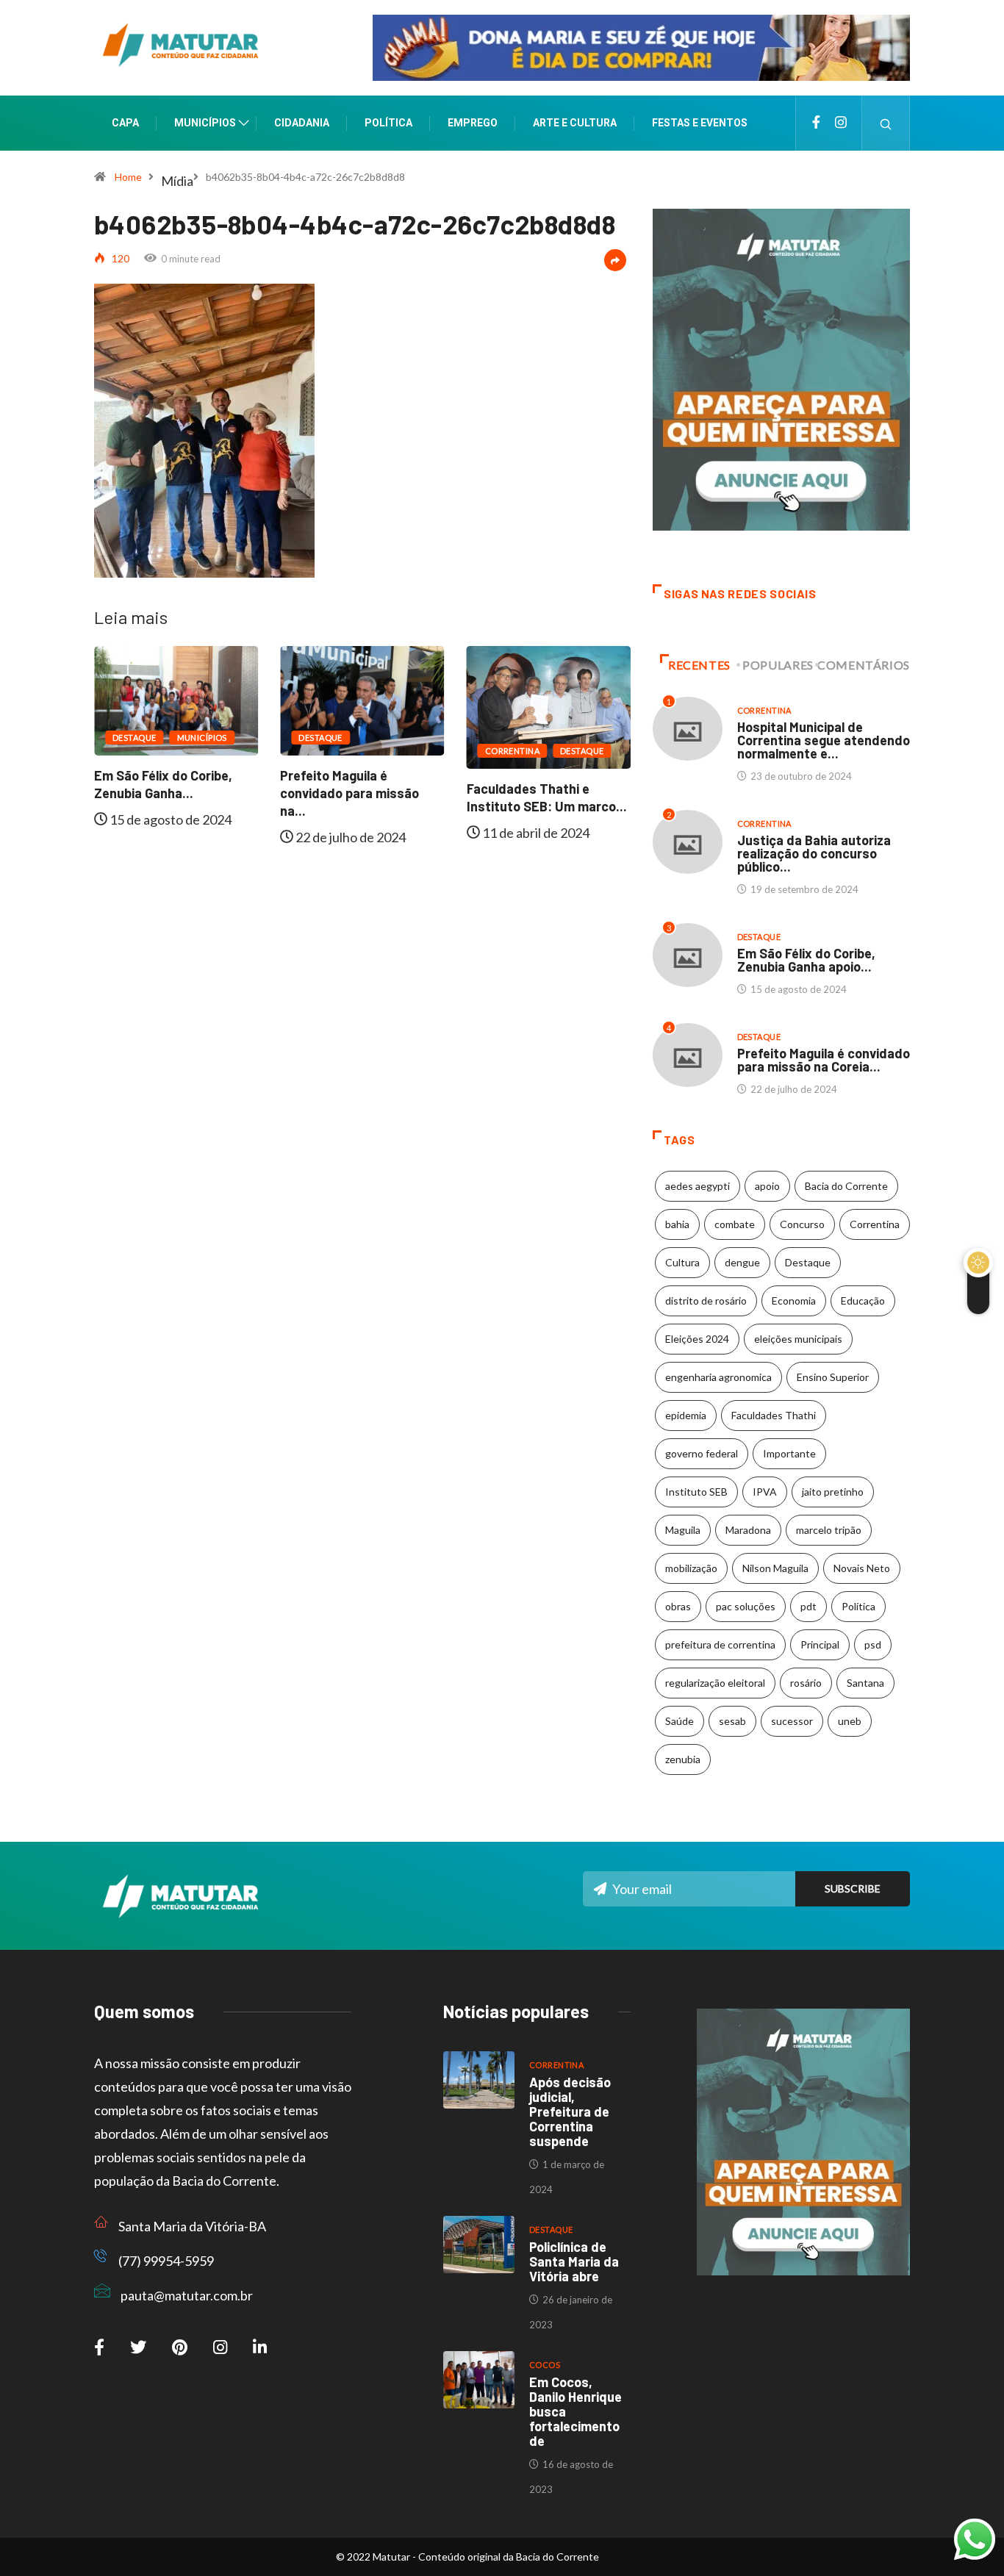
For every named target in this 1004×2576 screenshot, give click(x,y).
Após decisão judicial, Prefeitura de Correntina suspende (570, 2112)
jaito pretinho (833, 1492)
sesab (732, 1721)
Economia (794, 1300)
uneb (850, 1721)
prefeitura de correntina (720, 1644)
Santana (865, 1683)
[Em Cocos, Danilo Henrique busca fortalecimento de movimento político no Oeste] (479, 2380)
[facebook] (816, 123)
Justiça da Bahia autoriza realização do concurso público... (814, 853)
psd (873, 1644)
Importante (789, 1453)
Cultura (682, 1262)
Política (388, 123)
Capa (125, 123)
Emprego (473, 123)
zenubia (683, 1759)
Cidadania (302, 123)
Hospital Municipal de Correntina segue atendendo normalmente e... (824, 740)
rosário (806, 1683)
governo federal (702, 1453)
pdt (808, 1606)
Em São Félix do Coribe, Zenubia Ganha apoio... (806, 960)
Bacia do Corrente (846, 1186)
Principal (820, 1644)
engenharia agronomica (718, 1377)
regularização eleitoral (715, 1683)
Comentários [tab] (864, 665)
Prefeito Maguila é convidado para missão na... (165, 793)
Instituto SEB (696, 1492)
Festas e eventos (700, 123)
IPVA (765, 1492)
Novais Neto (862, 1568)
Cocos (545, 2365)
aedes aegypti (698, 1186)
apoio (767, 1186)
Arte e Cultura (575, 123)
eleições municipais (798, 1339)
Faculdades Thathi (774, 1415)
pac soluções (746, 1606)
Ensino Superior (833, 1377)
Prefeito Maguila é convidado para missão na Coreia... (824, 1060)
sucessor (792, 1721)
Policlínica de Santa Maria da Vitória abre (574, 2261)
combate (735, 1224)
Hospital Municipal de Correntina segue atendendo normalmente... (548, 807)
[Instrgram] (841, 123)
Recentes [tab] (699, 665)
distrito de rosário (706, 1300)
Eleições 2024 (697, 1339)
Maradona (748, 1530)
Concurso (802, 1224)
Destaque (136, 738)
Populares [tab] (778, 665)
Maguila (683, 1530)
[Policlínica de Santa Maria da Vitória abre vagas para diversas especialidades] (479, 2245)
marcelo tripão (829, 1530)
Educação (863, 1300)
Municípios (205, 123)
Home (128, 177)
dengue (742, 1262)
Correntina (328, 751)
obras (678, 1606)
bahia (677, 1224)
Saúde (680, 1721)
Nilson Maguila (775, 1568)
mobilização (691, 1568)
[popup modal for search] (886, 123)
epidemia (686, 1415)
